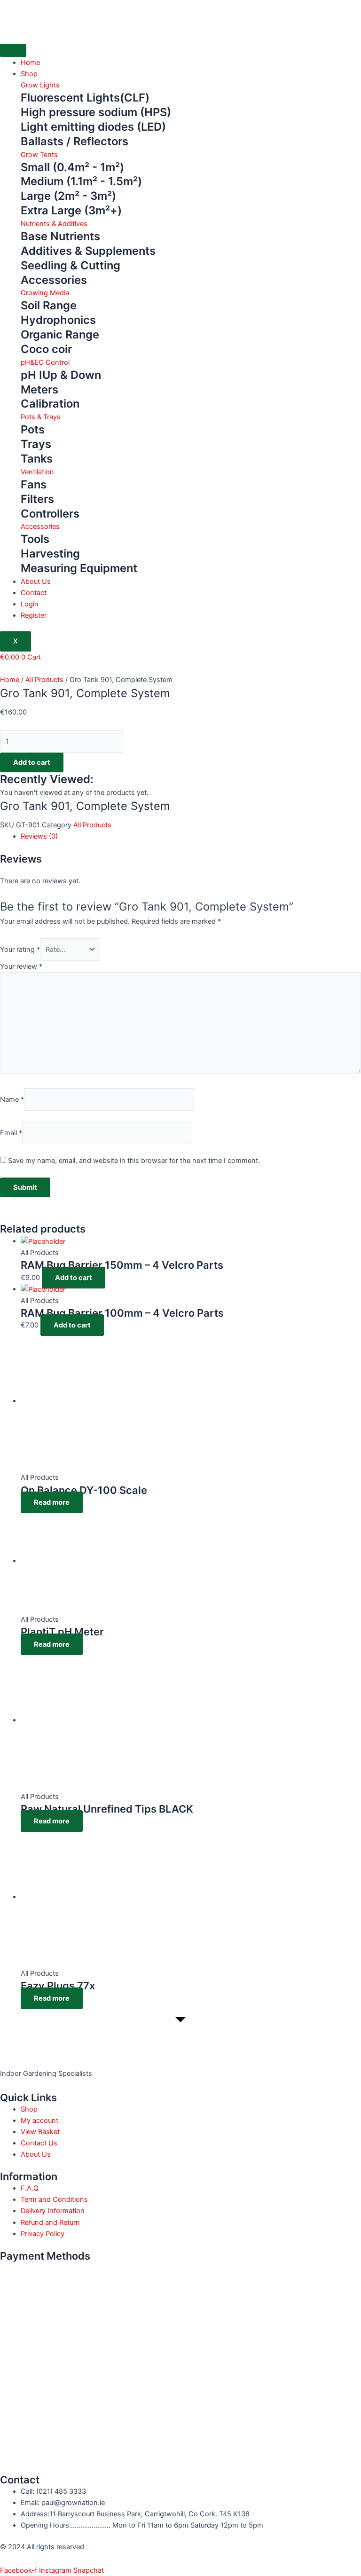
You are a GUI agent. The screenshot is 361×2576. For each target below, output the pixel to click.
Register (34, 615)
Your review (21, 966)
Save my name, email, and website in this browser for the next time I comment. (134, 1161)
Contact (34, 593)
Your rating (20, 950)
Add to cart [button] (74, 1278)
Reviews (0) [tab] (39, 836)
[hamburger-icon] (13, 50)
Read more (52, 1502)
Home (30, 63)
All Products (44, 680)
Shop (29, 74)
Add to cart (32, 762)
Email (11, 1133)
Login (30, 604)
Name (12, 1099)
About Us (36, 581)
